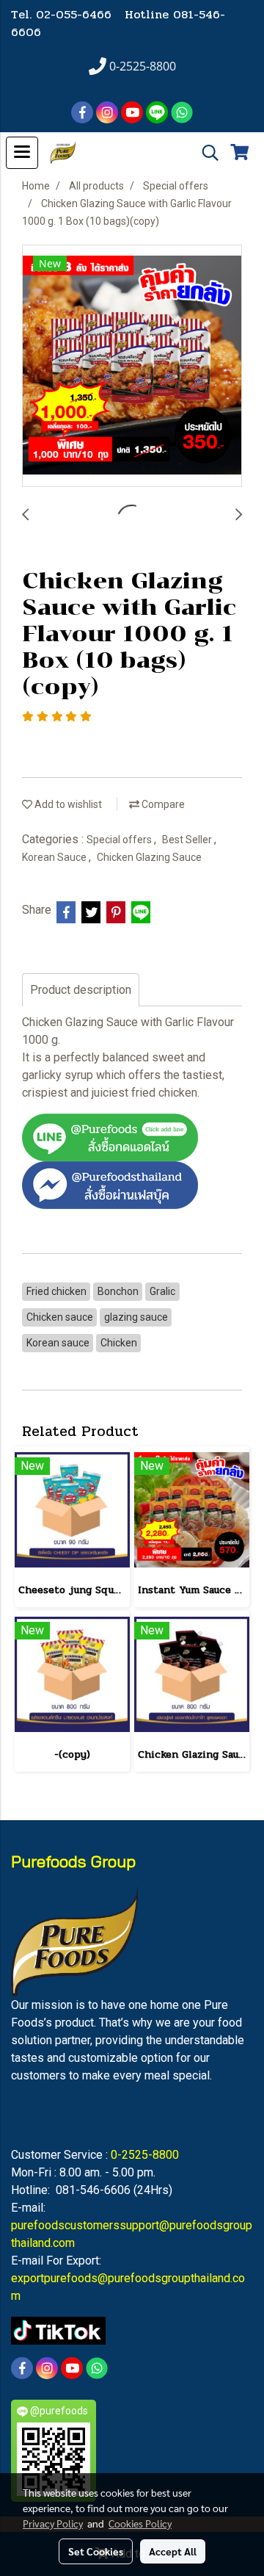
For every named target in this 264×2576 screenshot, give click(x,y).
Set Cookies (96, 2551)
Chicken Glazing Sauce (149, 857)
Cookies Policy (140, 2523)
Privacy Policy (53, 2523)
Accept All (173, 2551)
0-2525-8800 (145, 2155)
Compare (162, 804)
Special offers (120, 840)
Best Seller (188, 840)
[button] (205, 153)
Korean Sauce (55, 857)
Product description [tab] (81, 990)
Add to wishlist (67, 804)
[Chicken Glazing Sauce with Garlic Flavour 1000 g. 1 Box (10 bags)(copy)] (132, 367)
